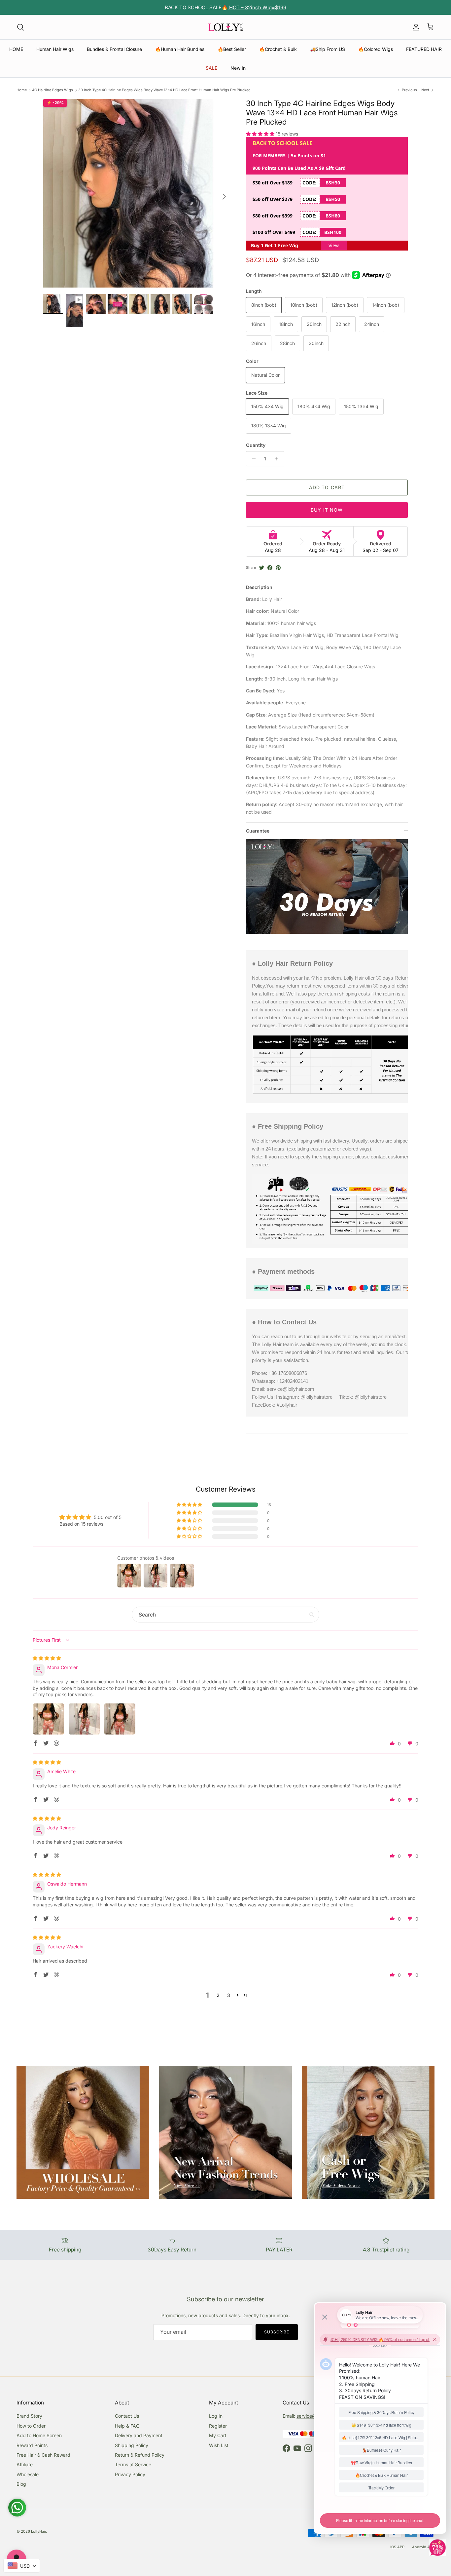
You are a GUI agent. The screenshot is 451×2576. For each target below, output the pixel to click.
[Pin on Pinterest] (278, 568)
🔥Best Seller (232, 49)
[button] (261, 134)
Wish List (219, 2445)
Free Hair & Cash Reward (43, 2455)
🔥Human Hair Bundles (180, 49)
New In (238, 68)
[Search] (20, 27)
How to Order (31, 2426)
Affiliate (25, 2464)
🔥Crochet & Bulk (278, 49)
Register (218, 2426)
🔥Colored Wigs (376, 49)
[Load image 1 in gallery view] (137, 193)
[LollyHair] (225, 27)
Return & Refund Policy (140, 2455)
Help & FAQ (127, 2426)
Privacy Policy (130, 2474)
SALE (211, 68)
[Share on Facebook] (270, 568)
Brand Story (29, 2416)
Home (22, 90)
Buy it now (327, 510)
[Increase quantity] (278, 459)
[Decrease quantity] (252, 459)
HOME (16, 49)
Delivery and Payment (139, 2435)
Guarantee (258, 831)
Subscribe (277, 2332)
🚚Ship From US (328, 49)
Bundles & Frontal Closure (114, 49)
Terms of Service (133, 2464)
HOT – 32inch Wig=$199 (257, 7)
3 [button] (229, 1995)
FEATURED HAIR (424, 49)
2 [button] (218, 1995)
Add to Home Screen (39, 2435)
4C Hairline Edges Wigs (52, 90)
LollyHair (38, 2531)
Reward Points (32, 2445)
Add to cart (327, 487)
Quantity (256, 445)
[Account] (415, 27)
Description (259, 587)
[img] (47, 1658)
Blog (21, 2484)
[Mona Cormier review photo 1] (49, 1719)
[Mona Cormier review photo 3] (120, 1719)
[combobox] (22, 2566)
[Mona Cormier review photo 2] (84, 1719)
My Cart (218, 2435)
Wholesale (28, 2474)
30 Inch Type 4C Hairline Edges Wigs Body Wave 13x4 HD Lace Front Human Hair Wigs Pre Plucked (164, 90)
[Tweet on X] (262, 568)
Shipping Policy (132, 2445)
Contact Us (127, 2416)
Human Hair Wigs (55, 49)
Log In (216, 2416)
